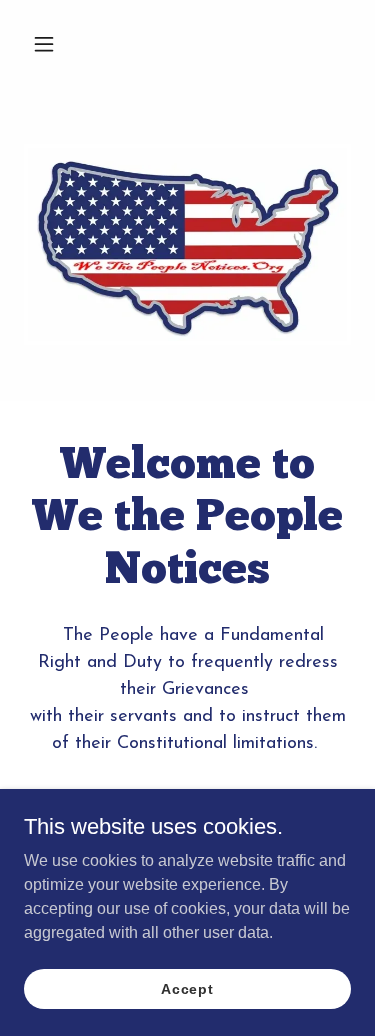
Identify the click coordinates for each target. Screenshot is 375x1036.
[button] (61, 44)
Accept (187, 988)
